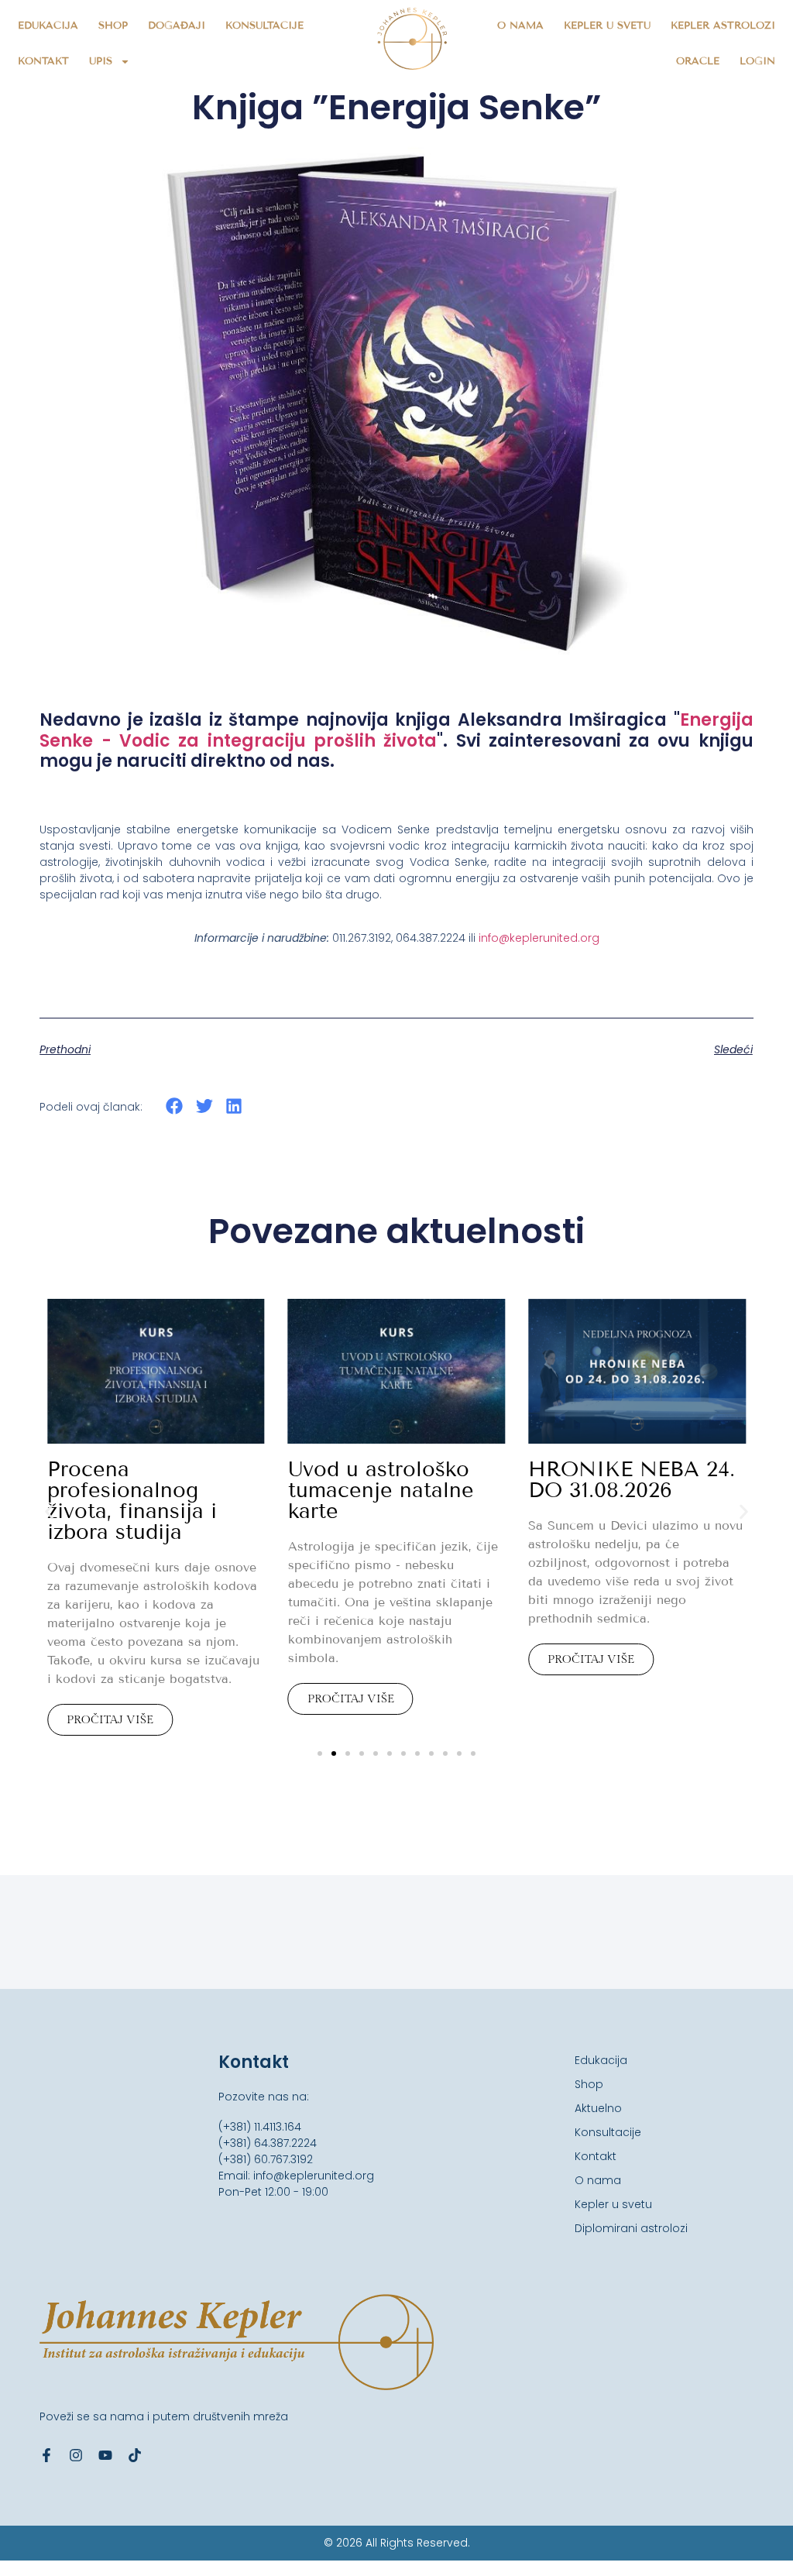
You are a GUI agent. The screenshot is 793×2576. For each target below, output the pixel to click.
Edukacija (48, 26)
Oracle (698, 61)
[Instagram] (76, 2455)
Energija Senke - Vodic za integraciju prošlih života (396, 730)
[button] (175, 1106)
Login (757, 61)
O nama (520, 26)
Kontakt (43, 61)
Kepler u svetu (607, 26)
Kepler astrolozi (723, 26)
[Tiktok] (135, 2455)
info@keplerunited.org (539, 938)
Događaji (177, 26)
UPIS (101, 61)
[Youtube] (105, 2455)
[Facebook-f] (46, 2455)
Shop (113, 26)
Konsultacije (264, 26)
